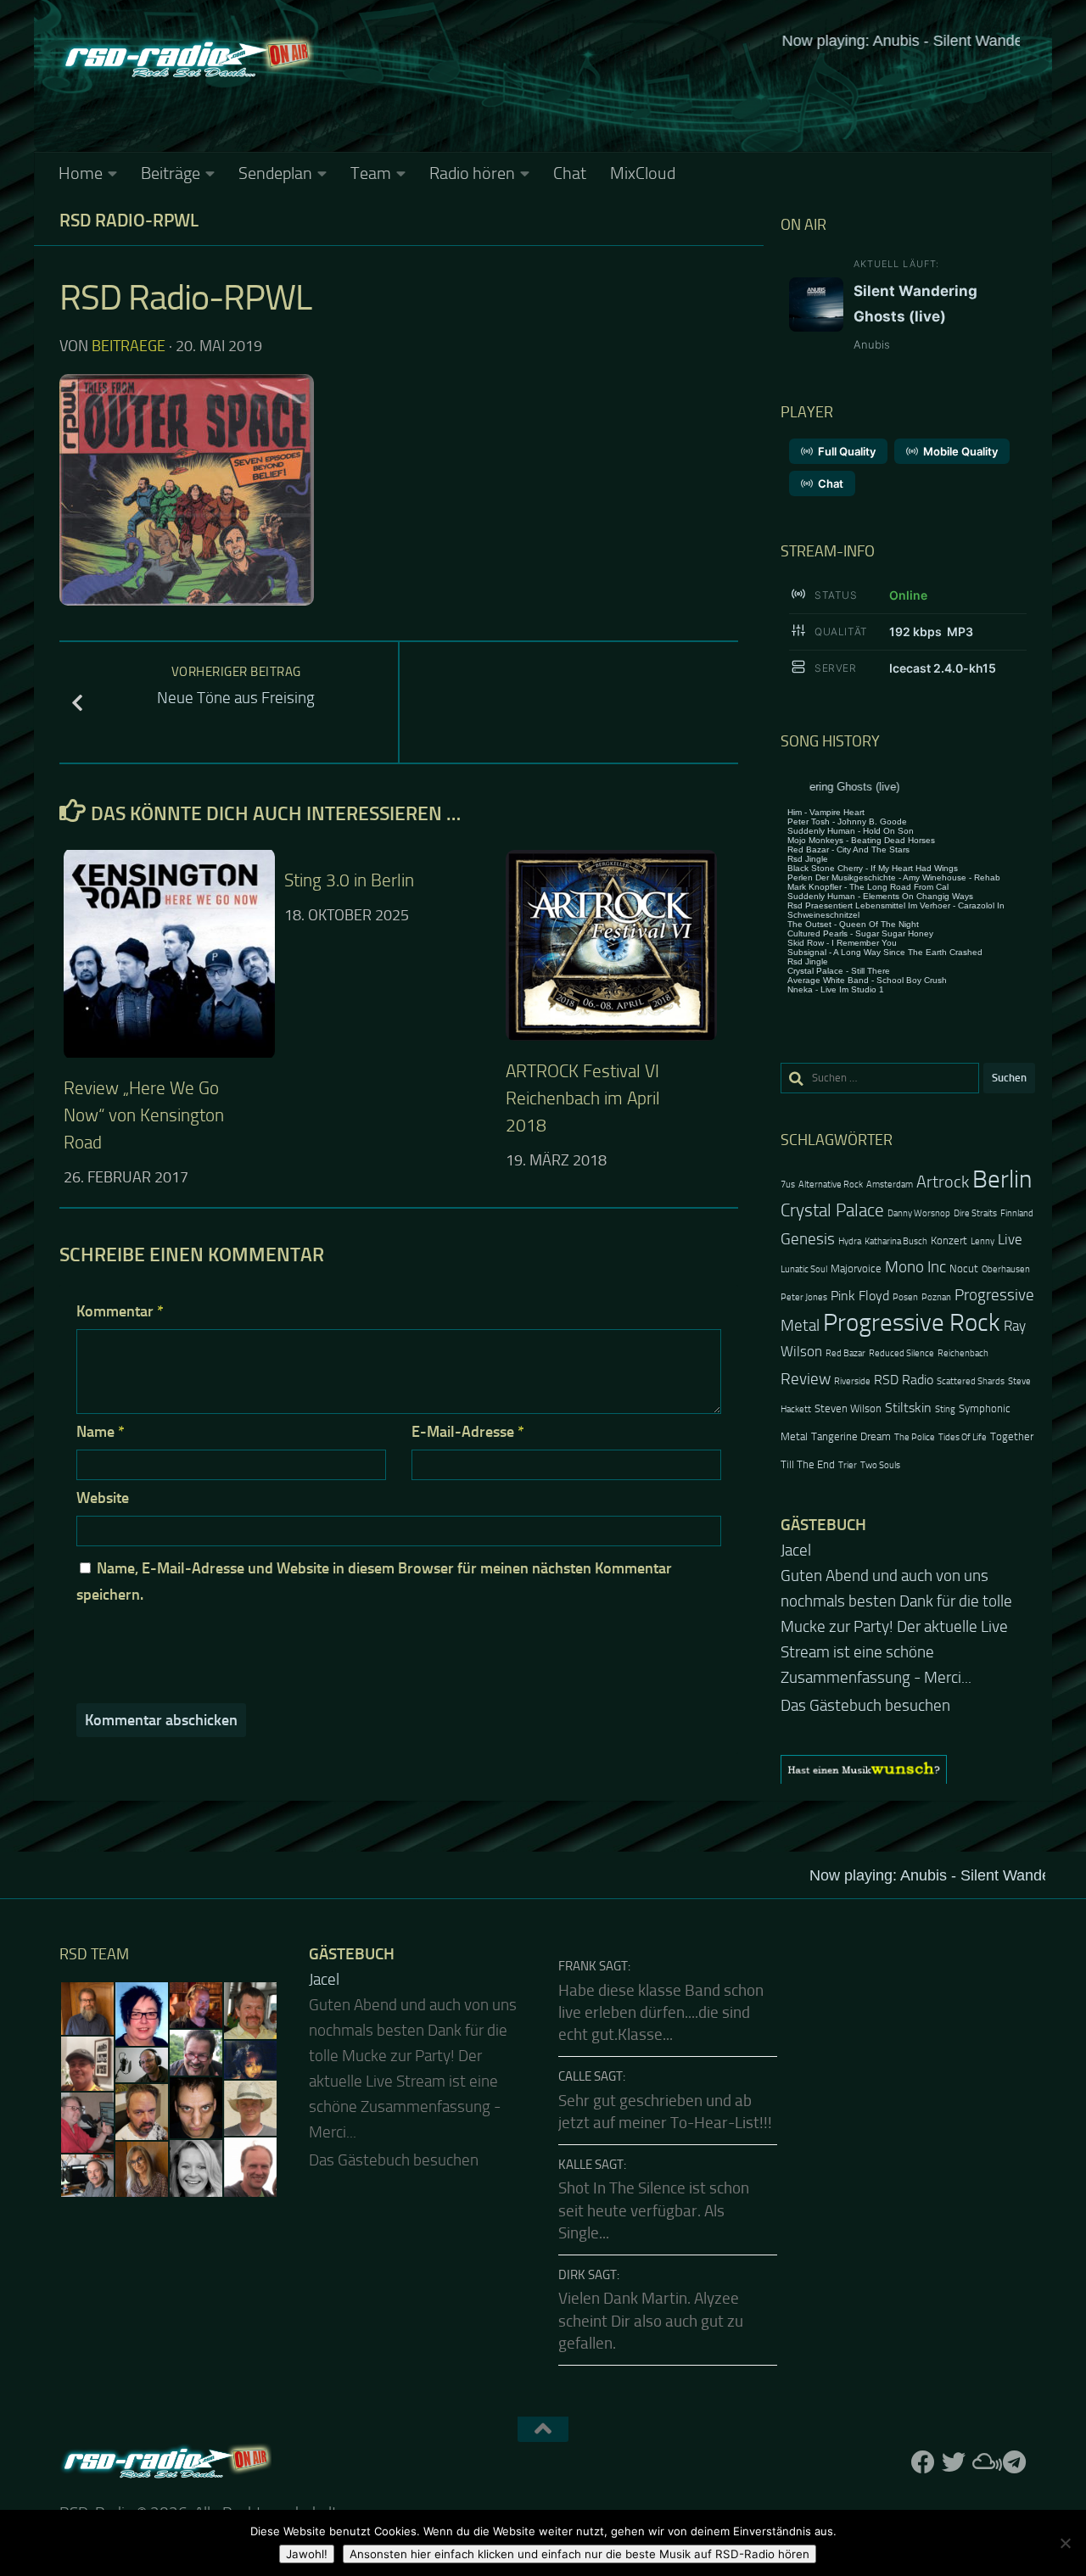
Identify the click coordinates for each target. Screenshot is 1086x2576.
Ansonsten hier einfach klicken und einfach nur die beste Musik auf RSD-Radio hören (579, 2554)
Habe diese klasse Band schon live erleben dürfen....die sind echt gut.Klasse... (661, 1995)
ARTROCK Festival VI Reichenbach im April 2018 (583, 1098)
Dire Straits (975, 1213)
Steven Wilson (848, 1408)
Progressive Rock (912, 1323)
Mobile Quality (960, 451)
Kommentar (120, 1311)
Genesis (808, 1239)
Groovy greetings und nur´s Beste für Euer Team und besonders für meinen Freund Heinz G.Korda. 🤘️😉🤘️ (907, 1601)
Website (103, 1498)
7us (788, 1185)
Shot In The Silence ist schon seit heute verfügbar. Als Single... (654, 2194)
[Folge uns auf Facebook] (923, 2445)
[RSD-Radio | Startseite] (187, 59)
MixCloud (643, 173)
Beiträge (171, 173)
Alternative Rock (831, 1185)
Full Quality (847, 451)
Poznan (936, 1297)
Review (806, 1379)
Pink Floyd (860, 1296)
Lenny (982, 1241)
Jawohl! (307, 2554)
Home (81, 173)
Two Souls (880, 1465)
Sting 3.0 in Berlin (349, 880)
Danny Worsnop (919, 1213)
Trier (848, 1465)
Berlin (1002, 1179)
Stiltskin (908, 1408)
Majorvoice (856, 1268)
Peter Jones (804, 1297)
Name (101, 1432)
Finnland (1017, 1213)
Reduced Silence (901, 1353)
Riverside (852, 1381)
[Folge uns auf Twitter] (954, 2445)
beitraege (129, 346)
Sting (945, 1409)
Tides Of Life (963, 1437)
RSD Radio (904, 1380)
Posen (905, 1297)
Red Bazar (845, 1353)
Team (371, 173)
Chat (570, 173)
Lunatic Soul (804, 1269)
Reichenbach (963, 1353)
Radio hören (472, 173)
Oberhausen (1006, 1269)
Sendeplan (275, 173)
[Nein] (1065, 2543)
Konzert (949, 1241)
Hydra (850, 1241)
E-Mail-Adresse (468, 1432)
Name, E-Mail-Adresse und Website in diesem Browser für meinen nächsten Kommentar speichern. (374, 1581)
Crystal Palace (832, 1210)
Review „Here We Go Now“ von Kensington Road (144, 1115)
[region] (908, 1718)
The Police (915, 1437)
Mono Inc (915, 1267)
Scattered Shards (971, 1381)
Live (1010, 1239)
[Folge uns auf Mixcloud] (984, 2445)
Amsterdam (890, 1185)
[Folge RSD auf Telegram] (1015, 2445)
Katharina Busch (896, 1241)
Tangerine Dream (851, 1436)
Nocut (964, 1268)
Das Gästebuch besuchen (865, 1655)
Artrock (943, 1182)
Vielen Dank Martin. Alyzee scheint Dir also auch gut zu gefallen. (651, 2304)
